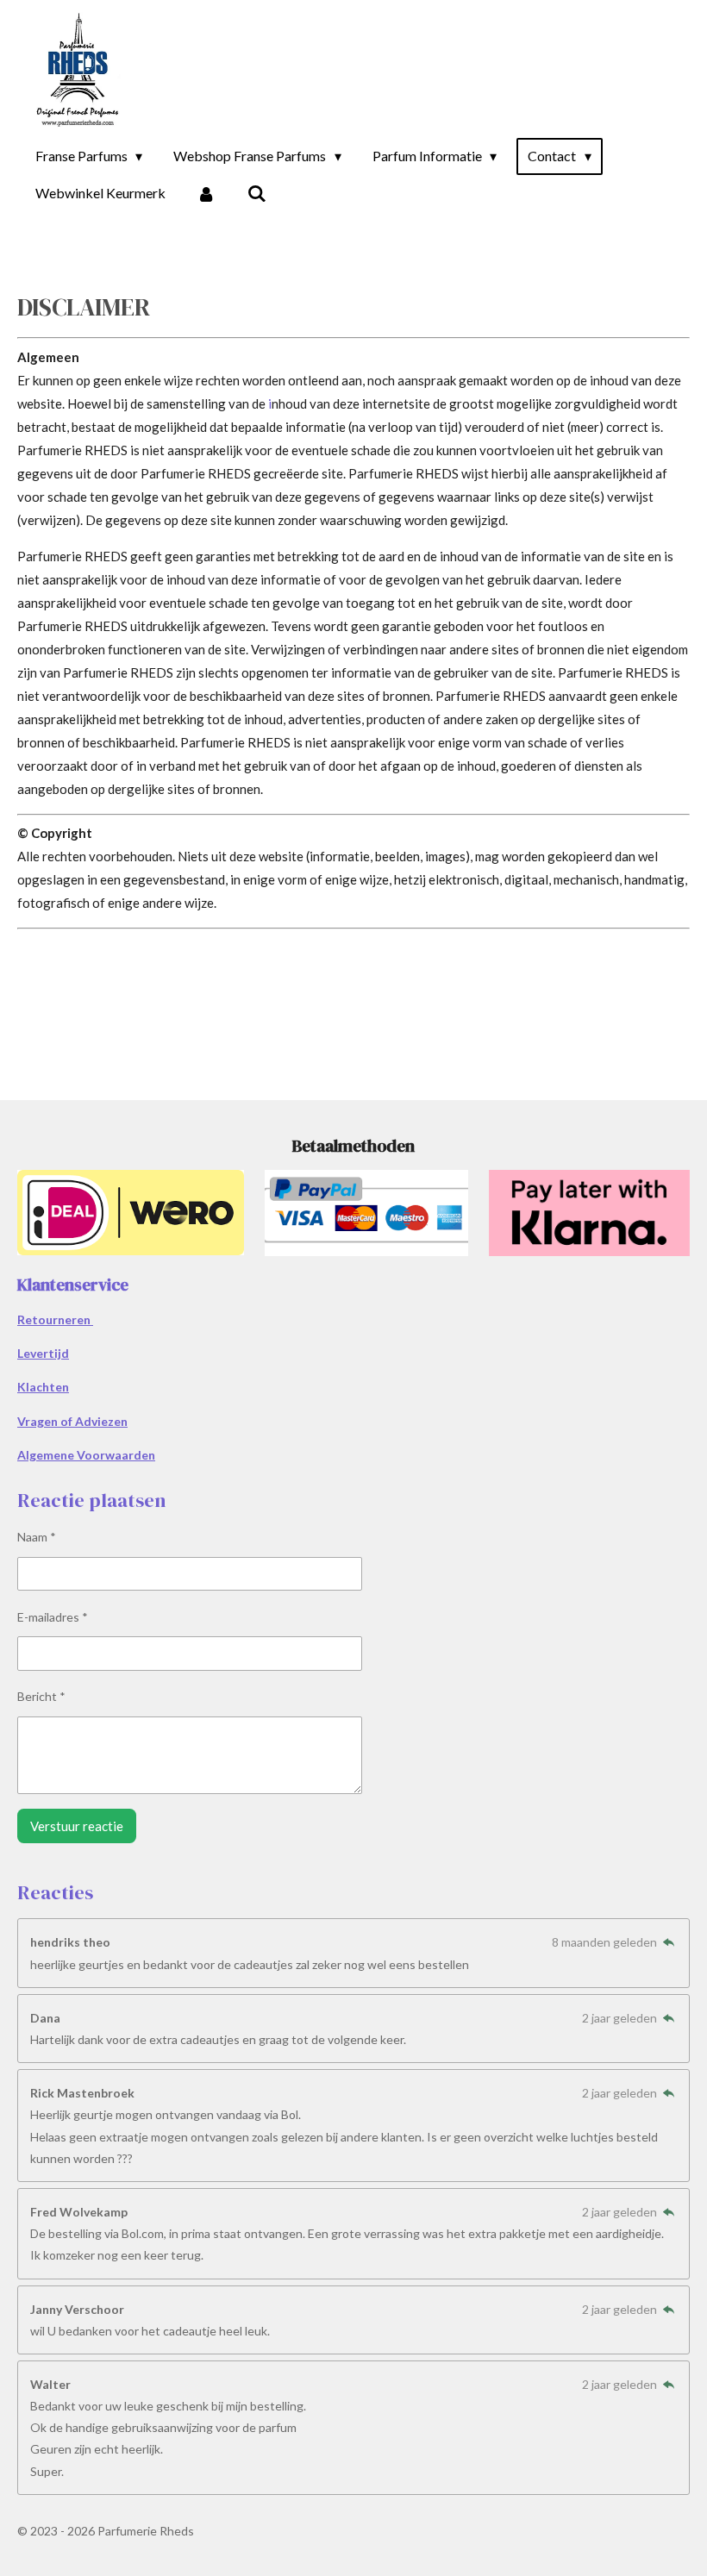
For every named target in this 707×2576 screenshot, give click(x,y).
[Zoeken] (256, 193)
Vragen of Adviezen (72, 1421)
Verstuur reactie (77, 1826)
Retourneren (55, 1319)
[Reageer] (668, 1942)
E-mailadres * (53, 1617)
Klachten (43, 1387)
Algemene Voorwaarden (86, 1455)
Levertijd (43, 1353)
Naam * (37, 1537)
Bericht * (41, 1696)
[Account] (206, 193)
